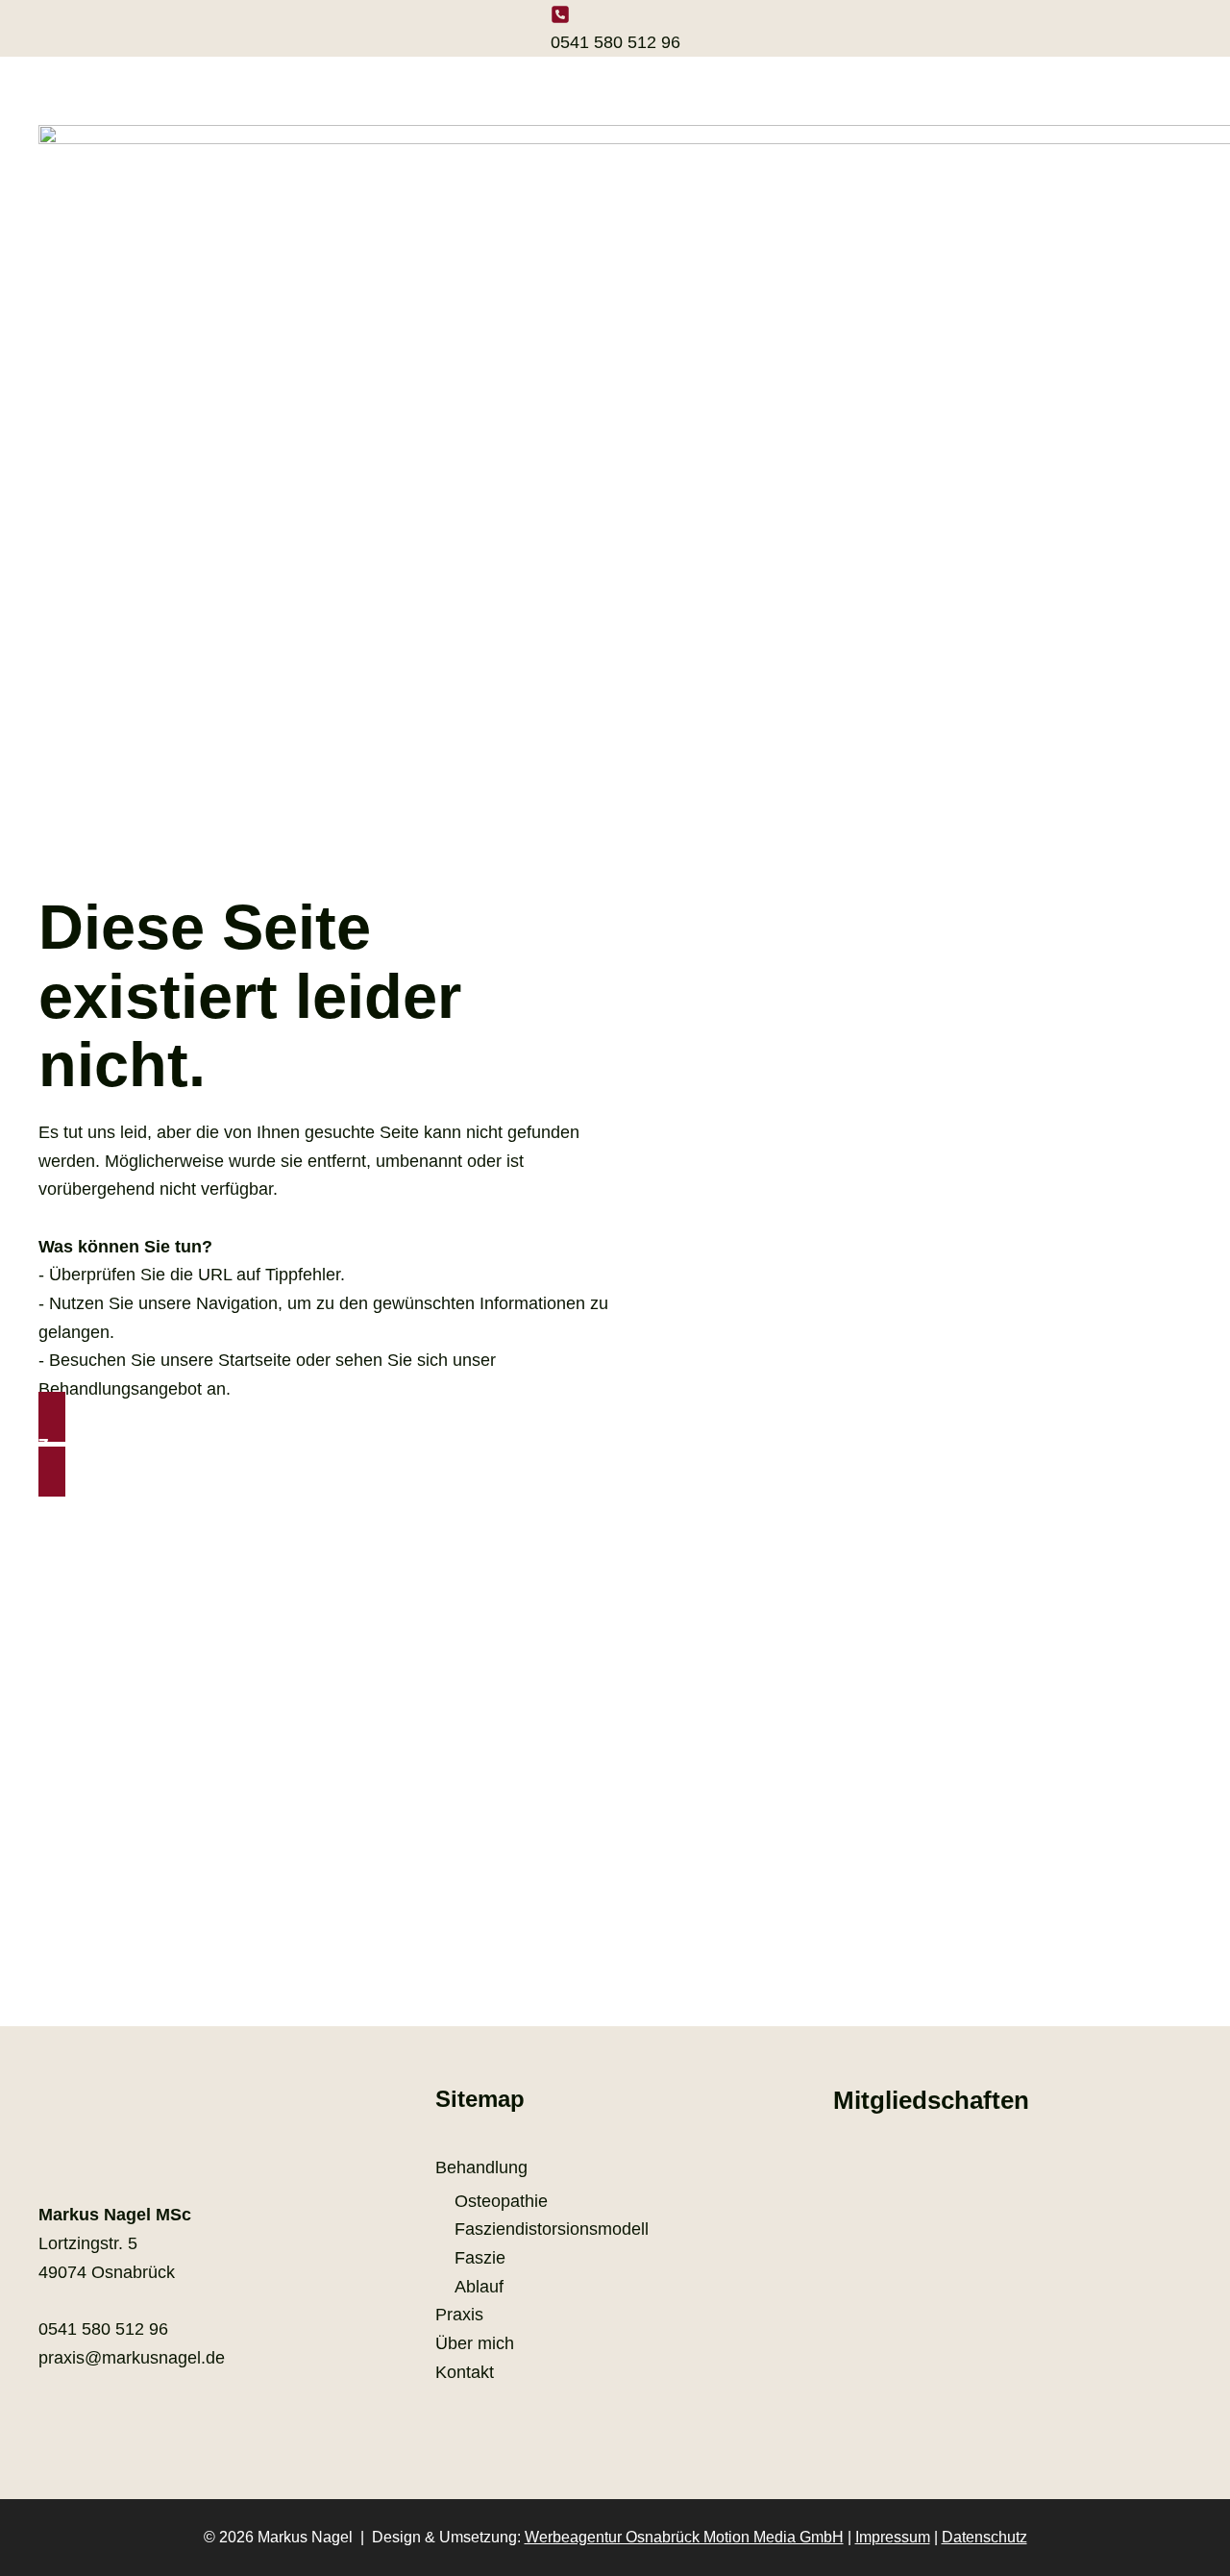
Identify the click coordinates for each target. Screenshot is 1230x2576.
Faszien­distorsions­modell (552, 2229)
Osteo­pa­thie (501, 2201)
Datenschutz (984, 2537)
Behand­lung (481, 2167)
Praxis (459, 2315)
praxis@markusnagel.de (132, 2358)
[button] (327, 1445)
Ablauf (479, 2287)
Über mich (475, 2343)
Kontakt (465, 2372)
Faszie (480, 2258)
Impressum (893, 2537)
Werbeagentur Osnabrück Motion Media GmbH (684, 2537)
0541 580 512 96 (615, 42)
